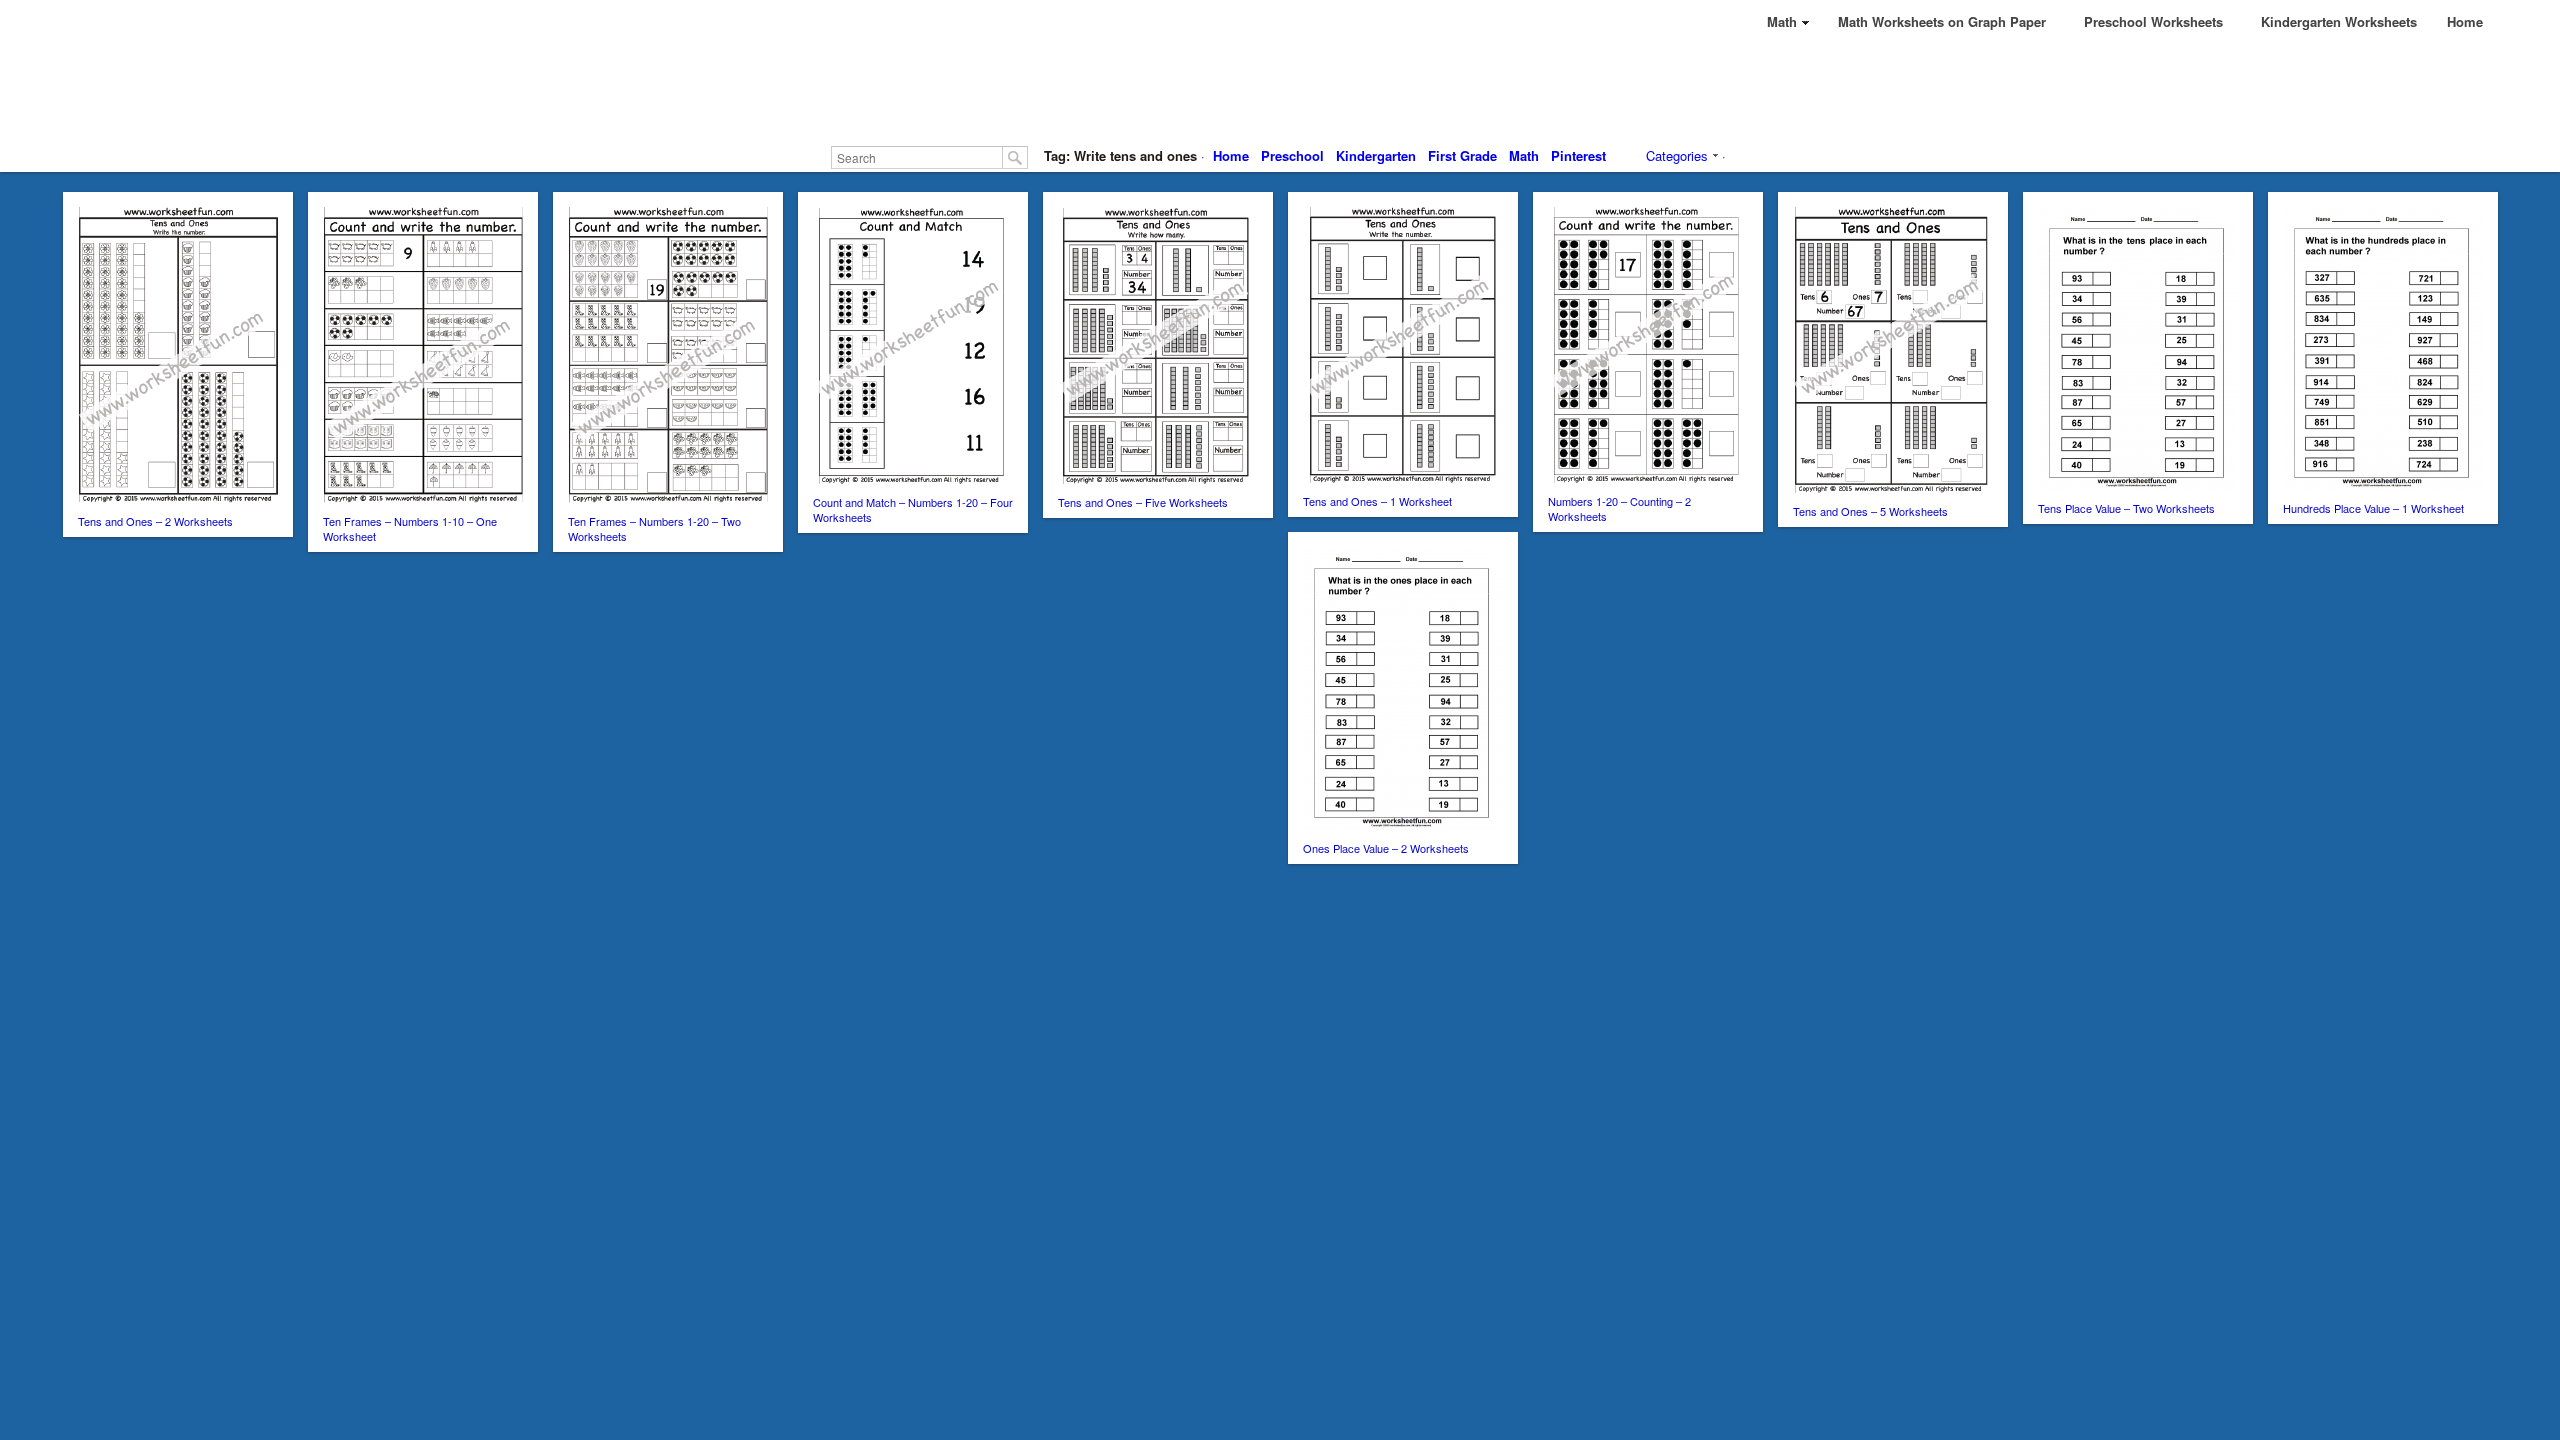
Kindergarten (1376, 155)
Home (1231, 155)
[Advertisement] (1280, 90)
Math (1524, 155)
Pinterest (1578, 155)
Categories (1677, 155)
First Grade (1462, 155)
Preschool (1292, 155)
